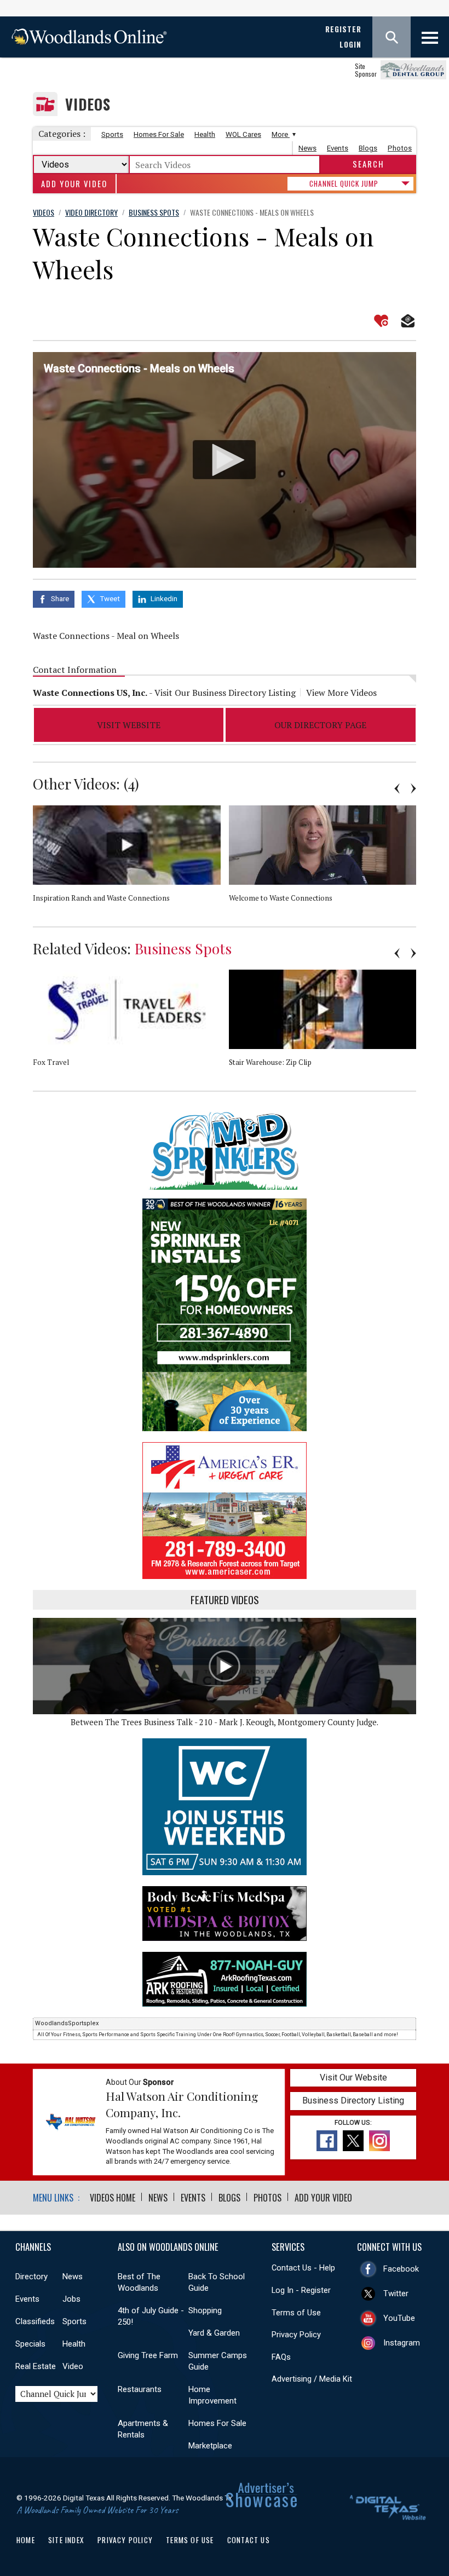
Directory (31, 2277)
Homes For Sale (159, 134)
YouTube (399, 2318)
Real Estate (36, 2366)
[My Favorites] (381, 321)
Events (338, 148)
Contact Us (249, 2540)
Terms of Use (296, 2313)
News (307, 148)
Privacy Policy (296, 2335)
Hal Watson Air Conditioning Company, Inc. (182, 2104)
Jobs (71, 2299)
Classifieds (35, 2321)
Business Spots (183, 948)
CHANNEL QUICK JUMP (344, 183)
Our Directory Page (320, 725)
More (281, 134)
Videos (88, 104)
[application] (225, 460)
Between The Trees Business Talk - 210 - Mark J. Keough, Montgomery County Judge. (225, 1722)
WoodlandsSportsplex (67, 2023)
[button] (225, 460)
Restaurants (140, 2389)
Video (73, 2366)
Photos (400, 148)
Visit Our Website (353, 2077)
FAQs (281, 2357)
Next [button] (413, 788)
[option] (131, 866)
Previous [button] (397, 788)
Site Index (66, 2540)
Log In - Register (301, 2290)
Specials (30, 2344)
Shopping (205, 2310)
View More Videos (341, 693)
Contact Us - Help (303, 2268)
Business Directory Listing (353, 2100)
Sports (112, 134)
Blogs (368, 148)
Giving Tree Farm (148, 2355)
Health (205, 134)
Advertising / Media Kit (312, 2379)
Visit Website (129, 725)
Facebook (401, 2269)
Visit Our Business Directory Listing (225, 693)
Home (26, 2540)
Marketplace (210, 2446)
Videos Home (113, 2198)
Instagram (402, 2343)
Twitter (396, 2293)
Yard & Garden (214, 2333)
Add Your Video (74, 184)
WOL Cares (243, 134)
